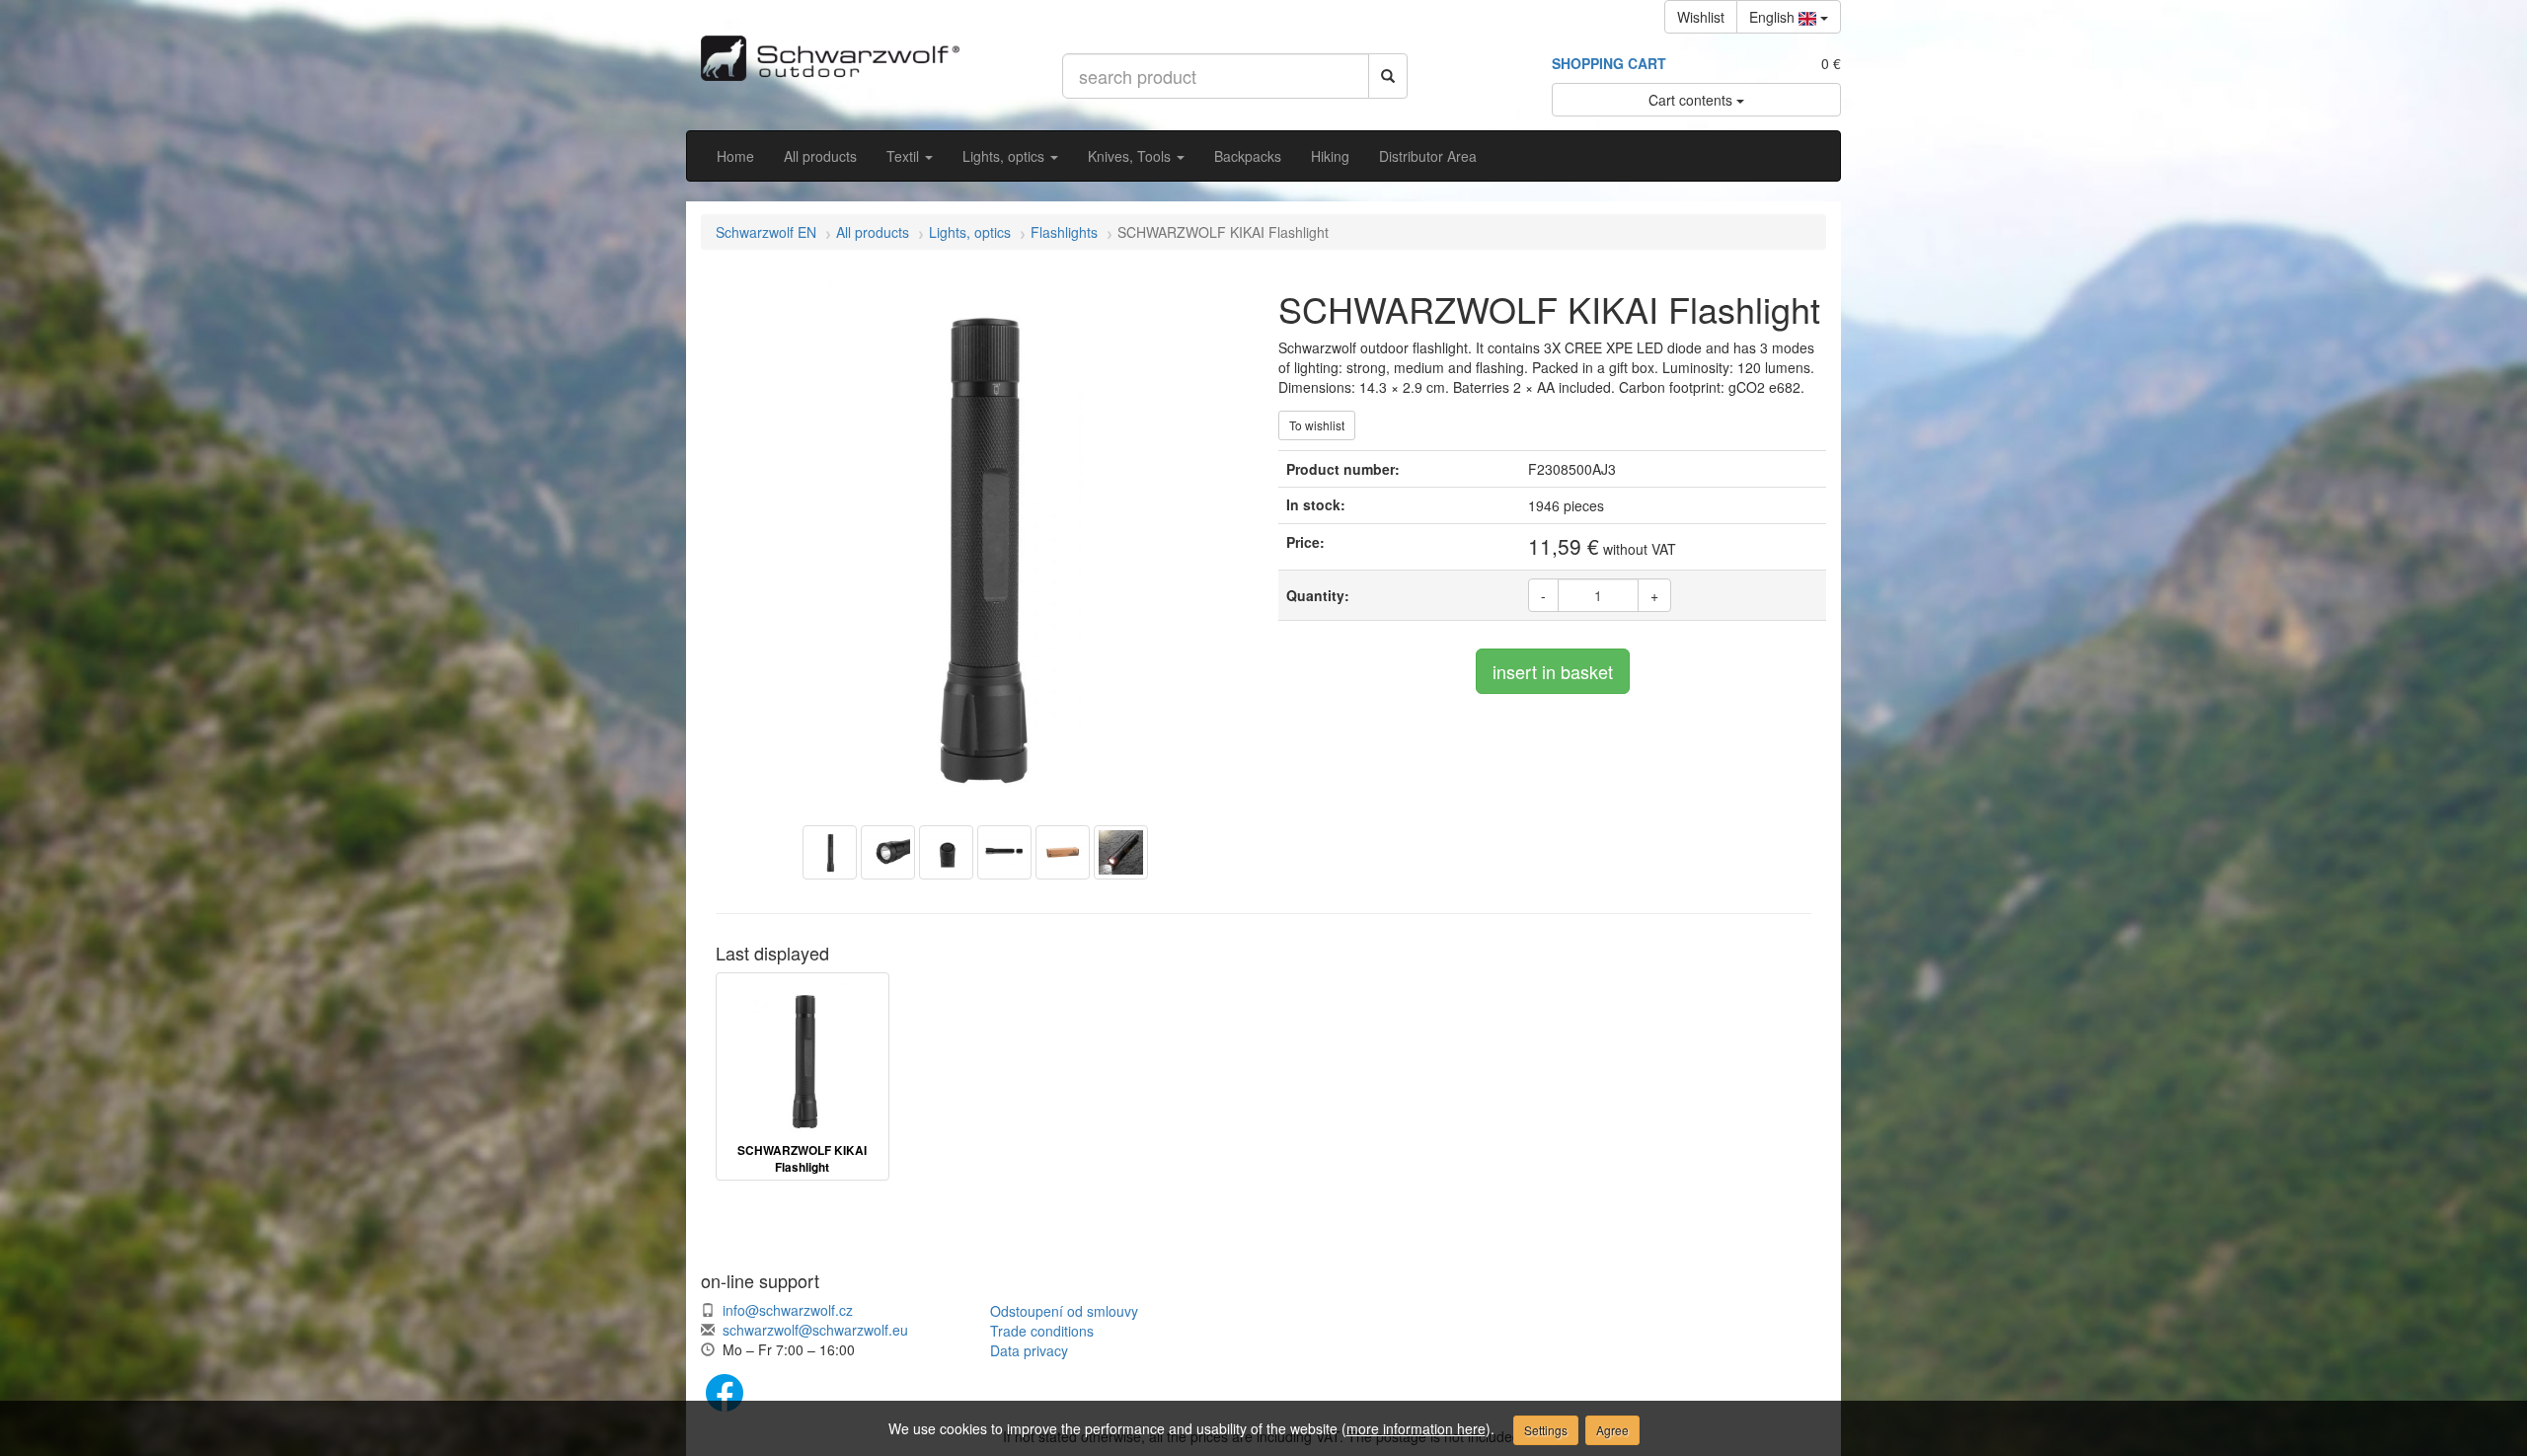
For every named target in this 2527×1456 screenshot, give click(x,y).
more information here (1416, 1428)
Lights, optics (1005, 156)
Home (735, 156)
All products (820, 156)
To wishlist (1317, 425)
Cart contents (1692, 100)
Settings (1546, 1430)
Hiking (1330, 156)
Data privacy (1029, 1350)
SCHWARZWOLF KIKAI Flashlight (802, 1159)
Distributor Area (1428, 156)
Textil (905, 156)
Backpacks (1248, 156)
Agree (1612, 1430)
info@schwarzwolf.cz (788, 1310)
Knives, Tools (1131, 156)
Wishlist (1701, 17)
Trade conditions (1042, 1331)
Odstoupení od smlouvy (1064, 1311)
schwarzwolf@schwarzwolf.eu (815, 1330)
